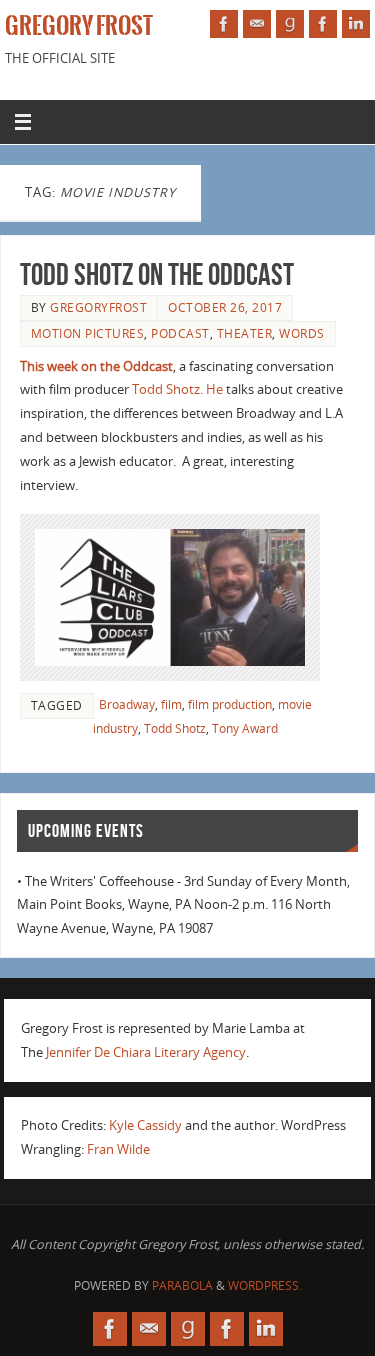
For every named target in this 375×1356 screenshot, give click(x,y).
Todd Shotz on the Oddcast (157, 274)
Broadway (127, 704)
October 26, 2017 (225, 307)
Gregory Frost (79, 26)
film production (230, 704)
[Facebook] (224, 24)
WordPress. (265, 1285)
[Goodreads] (290, 24)
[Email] (257, 24)
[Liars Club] (323, 24)
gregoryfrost (98, 307)
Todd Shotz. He (177, 389)
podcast (180, 333)
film (171, 704)
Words (302, 333)
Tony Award (245, 728)
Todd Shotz (175, 728)
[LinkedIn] (356, 24)
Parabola (182, 1285)
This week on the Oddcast (96, 366)
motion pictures (88, 333)
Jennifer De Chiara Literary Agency (146, 1052)
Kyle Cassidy (145, 1125)
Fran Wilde (118, 1149)
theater (245, 333)
